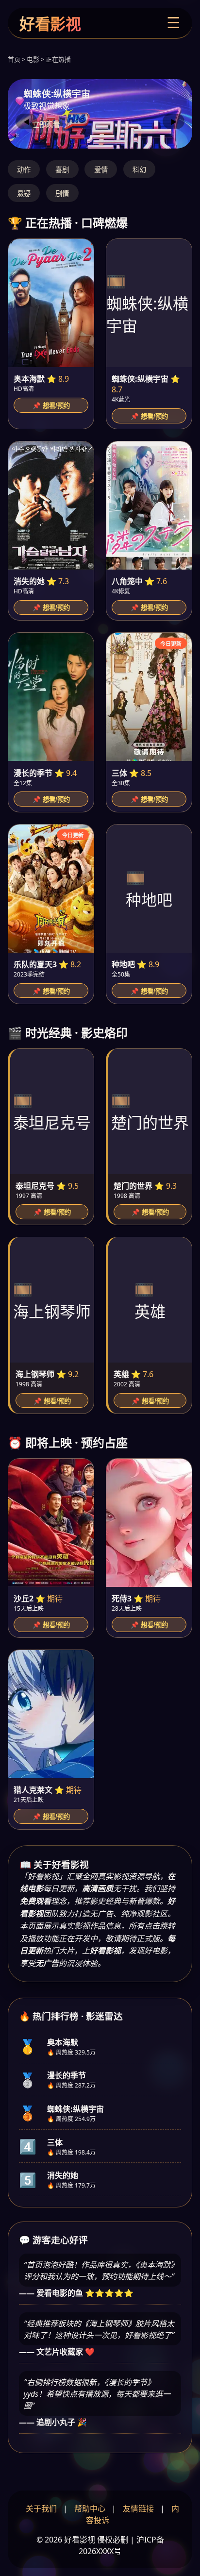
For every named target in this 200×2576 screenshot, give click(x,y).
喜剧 (62, 170)
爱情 (101, 170)
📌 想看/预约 (51, 406)
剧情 (62, 194)
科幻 (139, 170)
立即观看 (46, 125)
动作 (24, 170)
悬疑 (24, 194)
